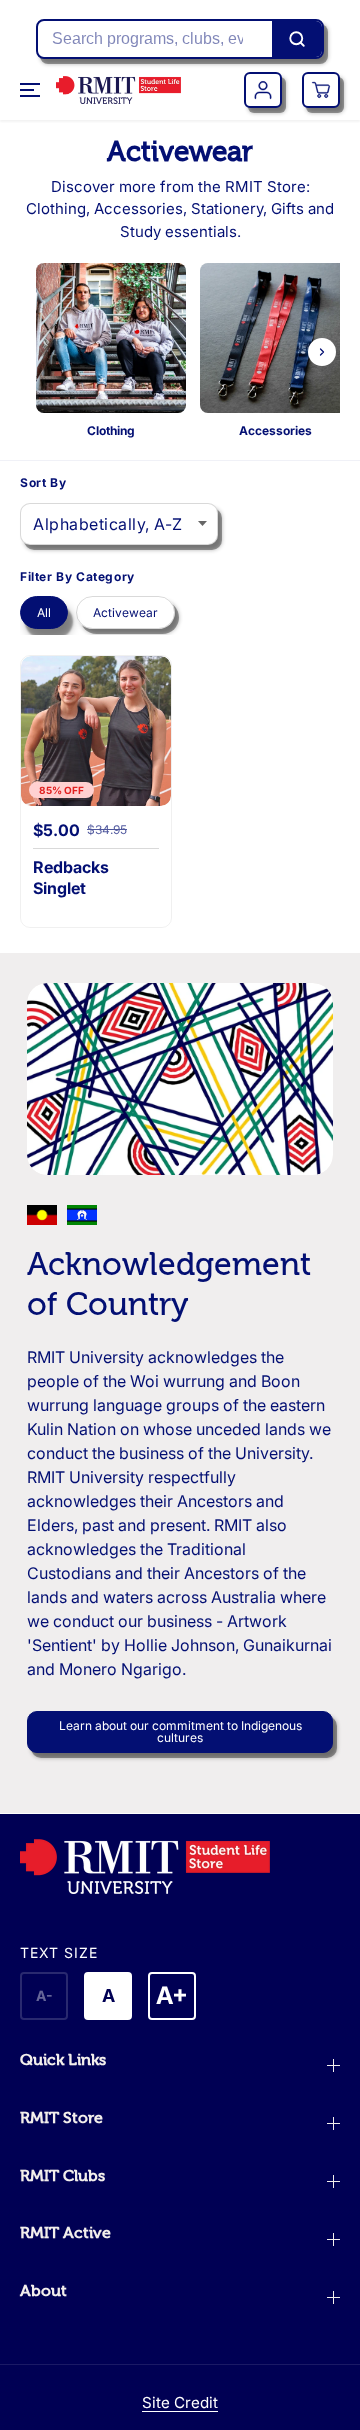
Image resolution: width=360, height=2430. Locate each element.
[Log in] (263, 90)
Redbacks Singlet (71, 877)
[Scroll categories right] (322, 352)
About (43, 2291)
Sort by (43, 482)
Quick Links (63, 2060)
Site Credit (180, 2402)
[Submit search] (297, 39)
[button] (32, 90)
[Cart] (321, 90)
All (44, 612)
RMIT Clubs (62, 2176)
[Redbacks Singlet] (96, 731)
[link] (180, 1866)
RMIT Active (65, 2233)
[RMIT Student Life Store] (118, 90)
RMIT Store (61, 2118)
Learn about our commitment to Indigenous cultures (180, 1731)
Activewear (125, 612)
